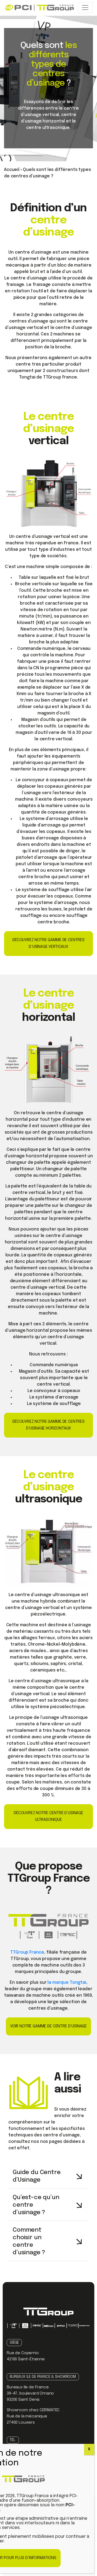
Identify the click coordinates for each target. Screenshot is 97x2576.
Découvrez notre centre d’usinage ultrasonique (48, 1816)
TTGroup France (27, 1952)
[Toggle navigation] (85, 8)
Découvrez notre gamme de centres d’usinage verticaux (48, 943)
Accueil (12, 170)
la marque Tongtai (67, 1983)
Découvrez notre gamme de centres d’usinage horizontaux (48, 1425)
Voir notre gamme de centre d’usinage (48, 2026)
